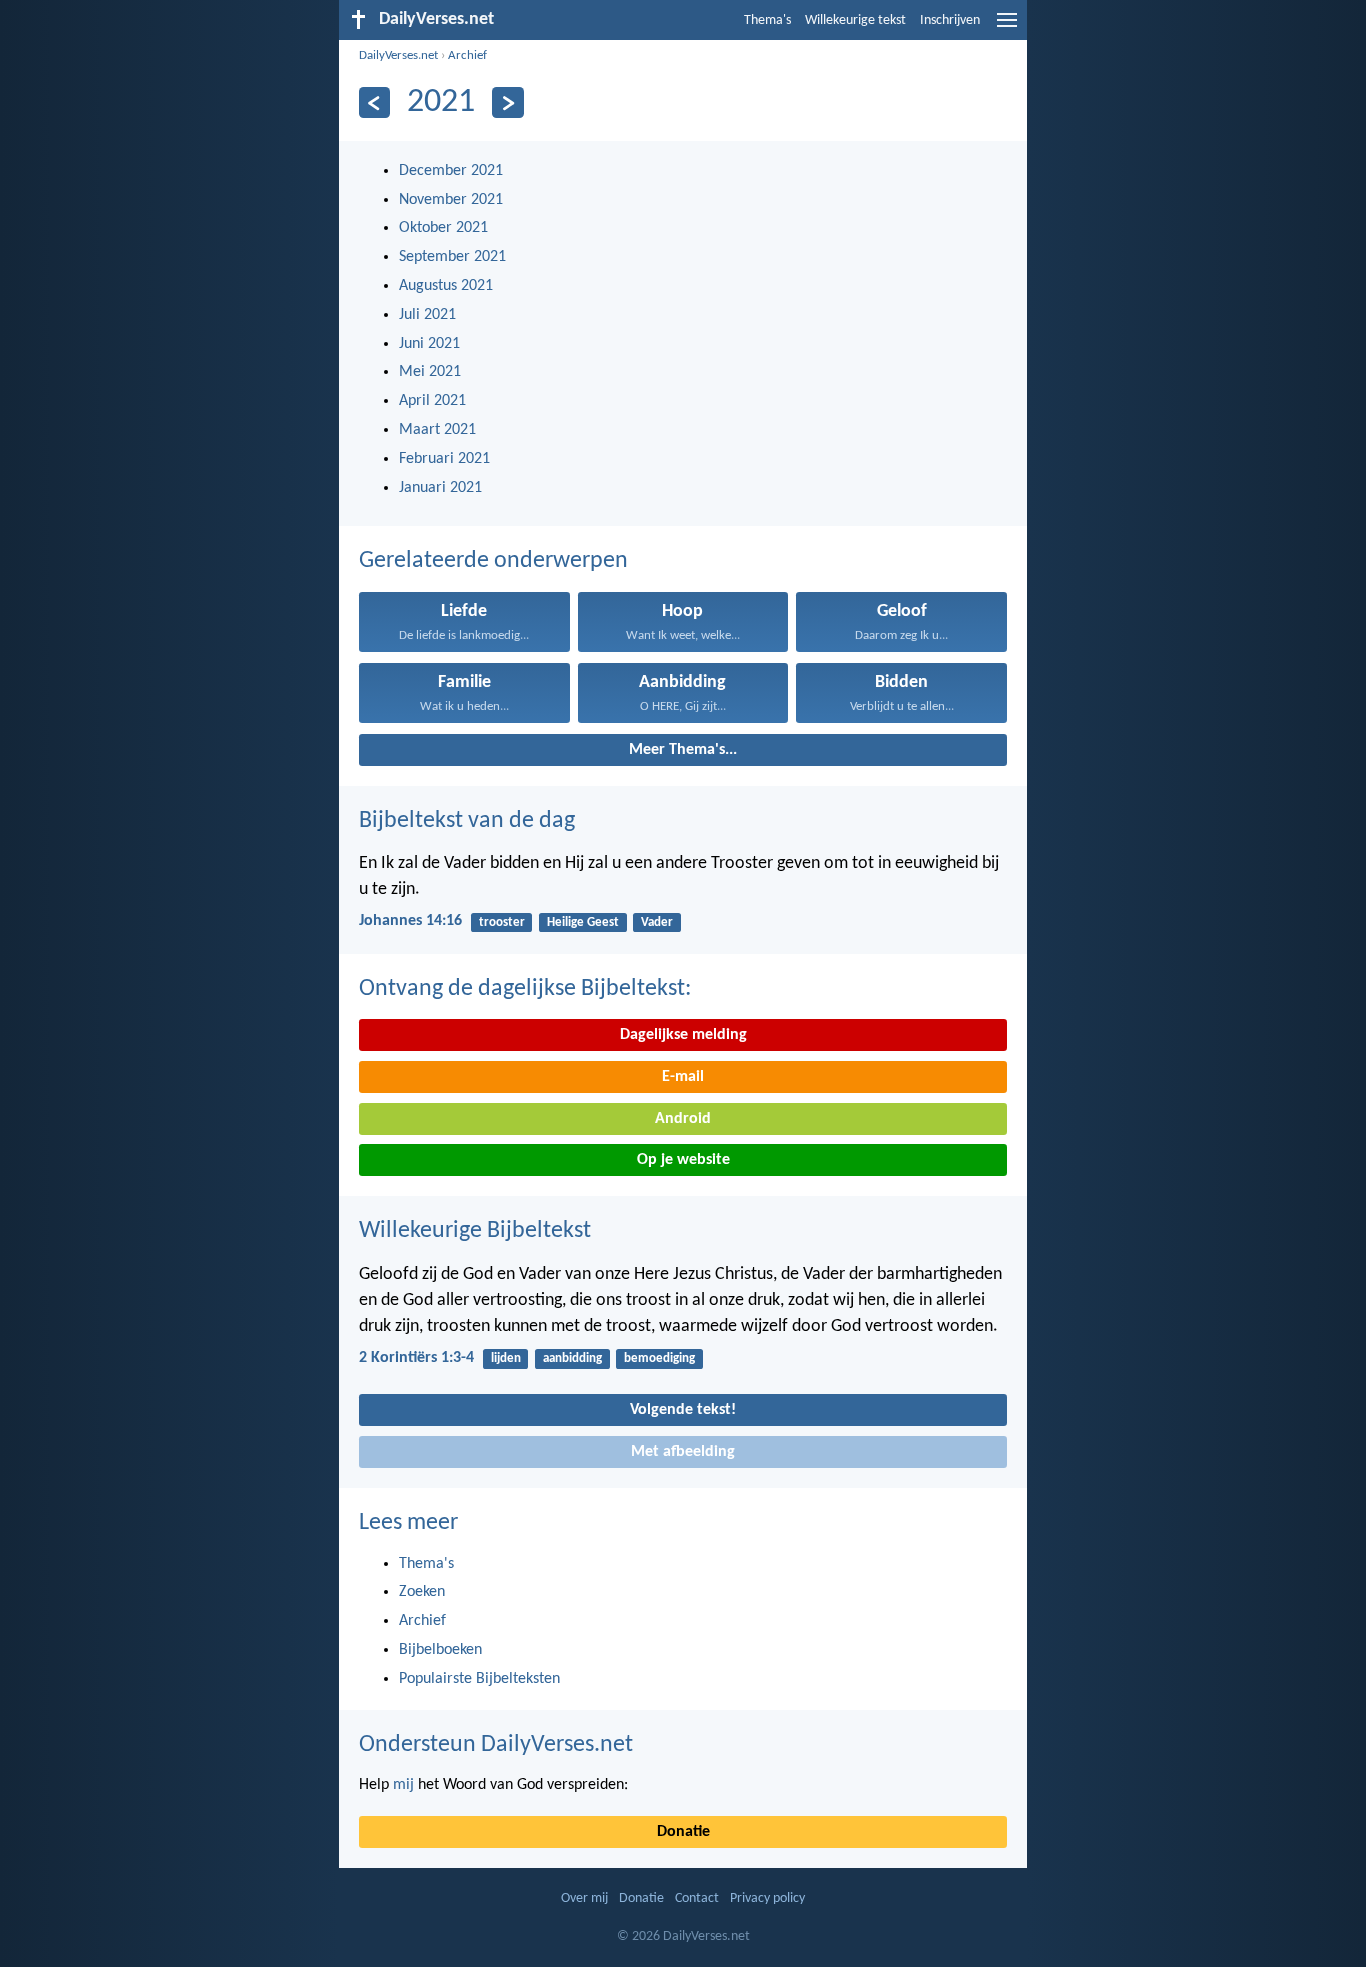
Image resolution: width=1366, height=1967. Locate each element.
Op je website (683, 1160)
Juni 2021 (429, 344)
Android (683, 1119)
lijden (506, 1358)
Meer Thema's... (683, 750)
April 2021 (432, 401)
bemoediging (659, 1358)
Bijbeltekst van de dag (467, 821)
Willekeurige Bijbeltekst (475, 1231)
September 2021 (452, 257)
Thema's (767, 20)
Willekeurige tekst (855, 20)
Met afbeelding (683, 1452)
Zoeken (422, 1592)
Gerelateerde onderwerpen (493, 561)
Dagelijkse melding (683, 1035)
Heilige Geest (583, 922)
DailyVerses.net (398, 55)
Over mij (584, 1898)
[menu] (1007, 28)
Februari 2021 (444, 459)
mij (403, 1785)
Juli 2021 (427, 315)
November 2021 (451, 200)
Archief (467, 55)
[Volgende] (507, 102)
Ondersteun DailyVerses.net (496, 1745)
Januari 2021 (440, 488)
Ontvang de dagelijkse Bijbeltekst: (525, 989)
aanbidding (572, 1358)
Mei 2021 (430, 372)
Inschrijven (950, 20)
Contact (697, 1898)
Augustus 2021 (446, 286)
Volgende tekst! (683, 1410)
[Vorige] (374, 102)
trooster (502, 922)
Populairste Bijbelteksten (479, 1679)
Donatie (683, 1832)
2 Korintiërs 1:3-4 (416, 1358)
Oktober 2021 (443, 228)
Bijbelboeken (440, 1650)
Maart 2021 (437, 430)
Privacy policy (767, 1898)
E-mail (683, 1077)
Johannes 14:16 (410, 921)
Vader (657, 922)
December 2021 (451, 171)
